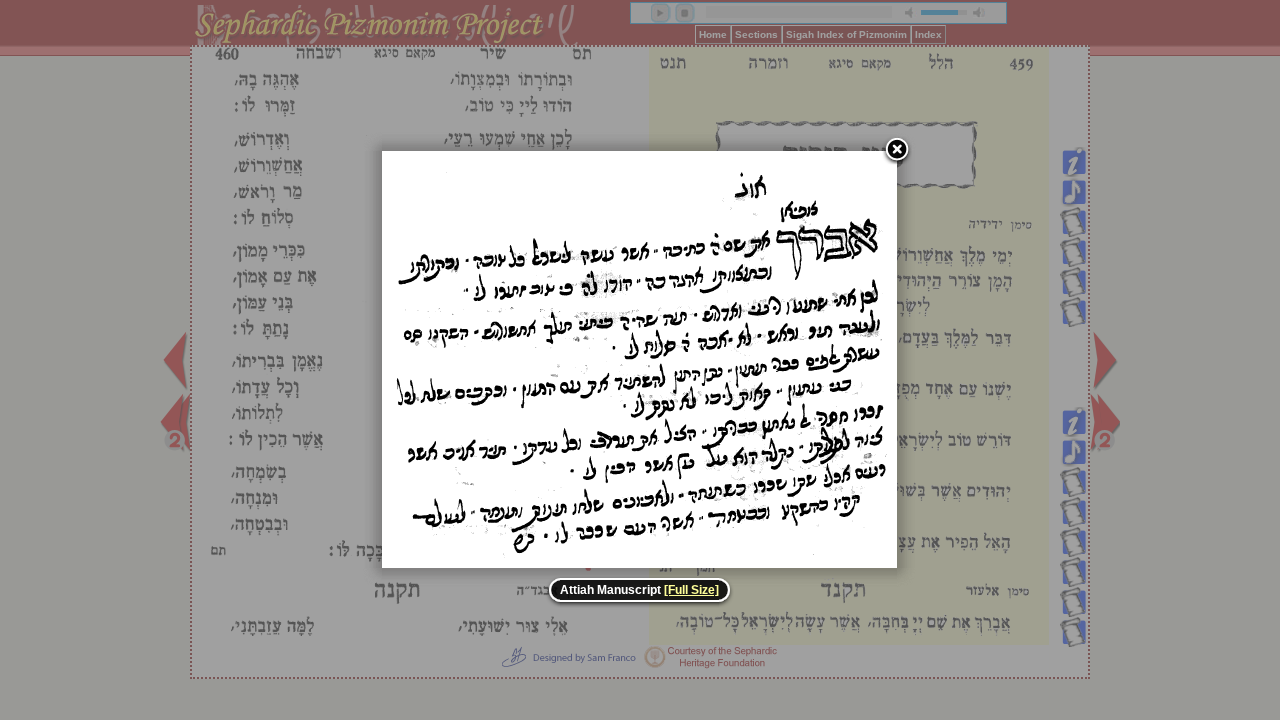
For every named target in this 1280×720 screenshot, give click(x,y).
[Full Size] (691, 590)
